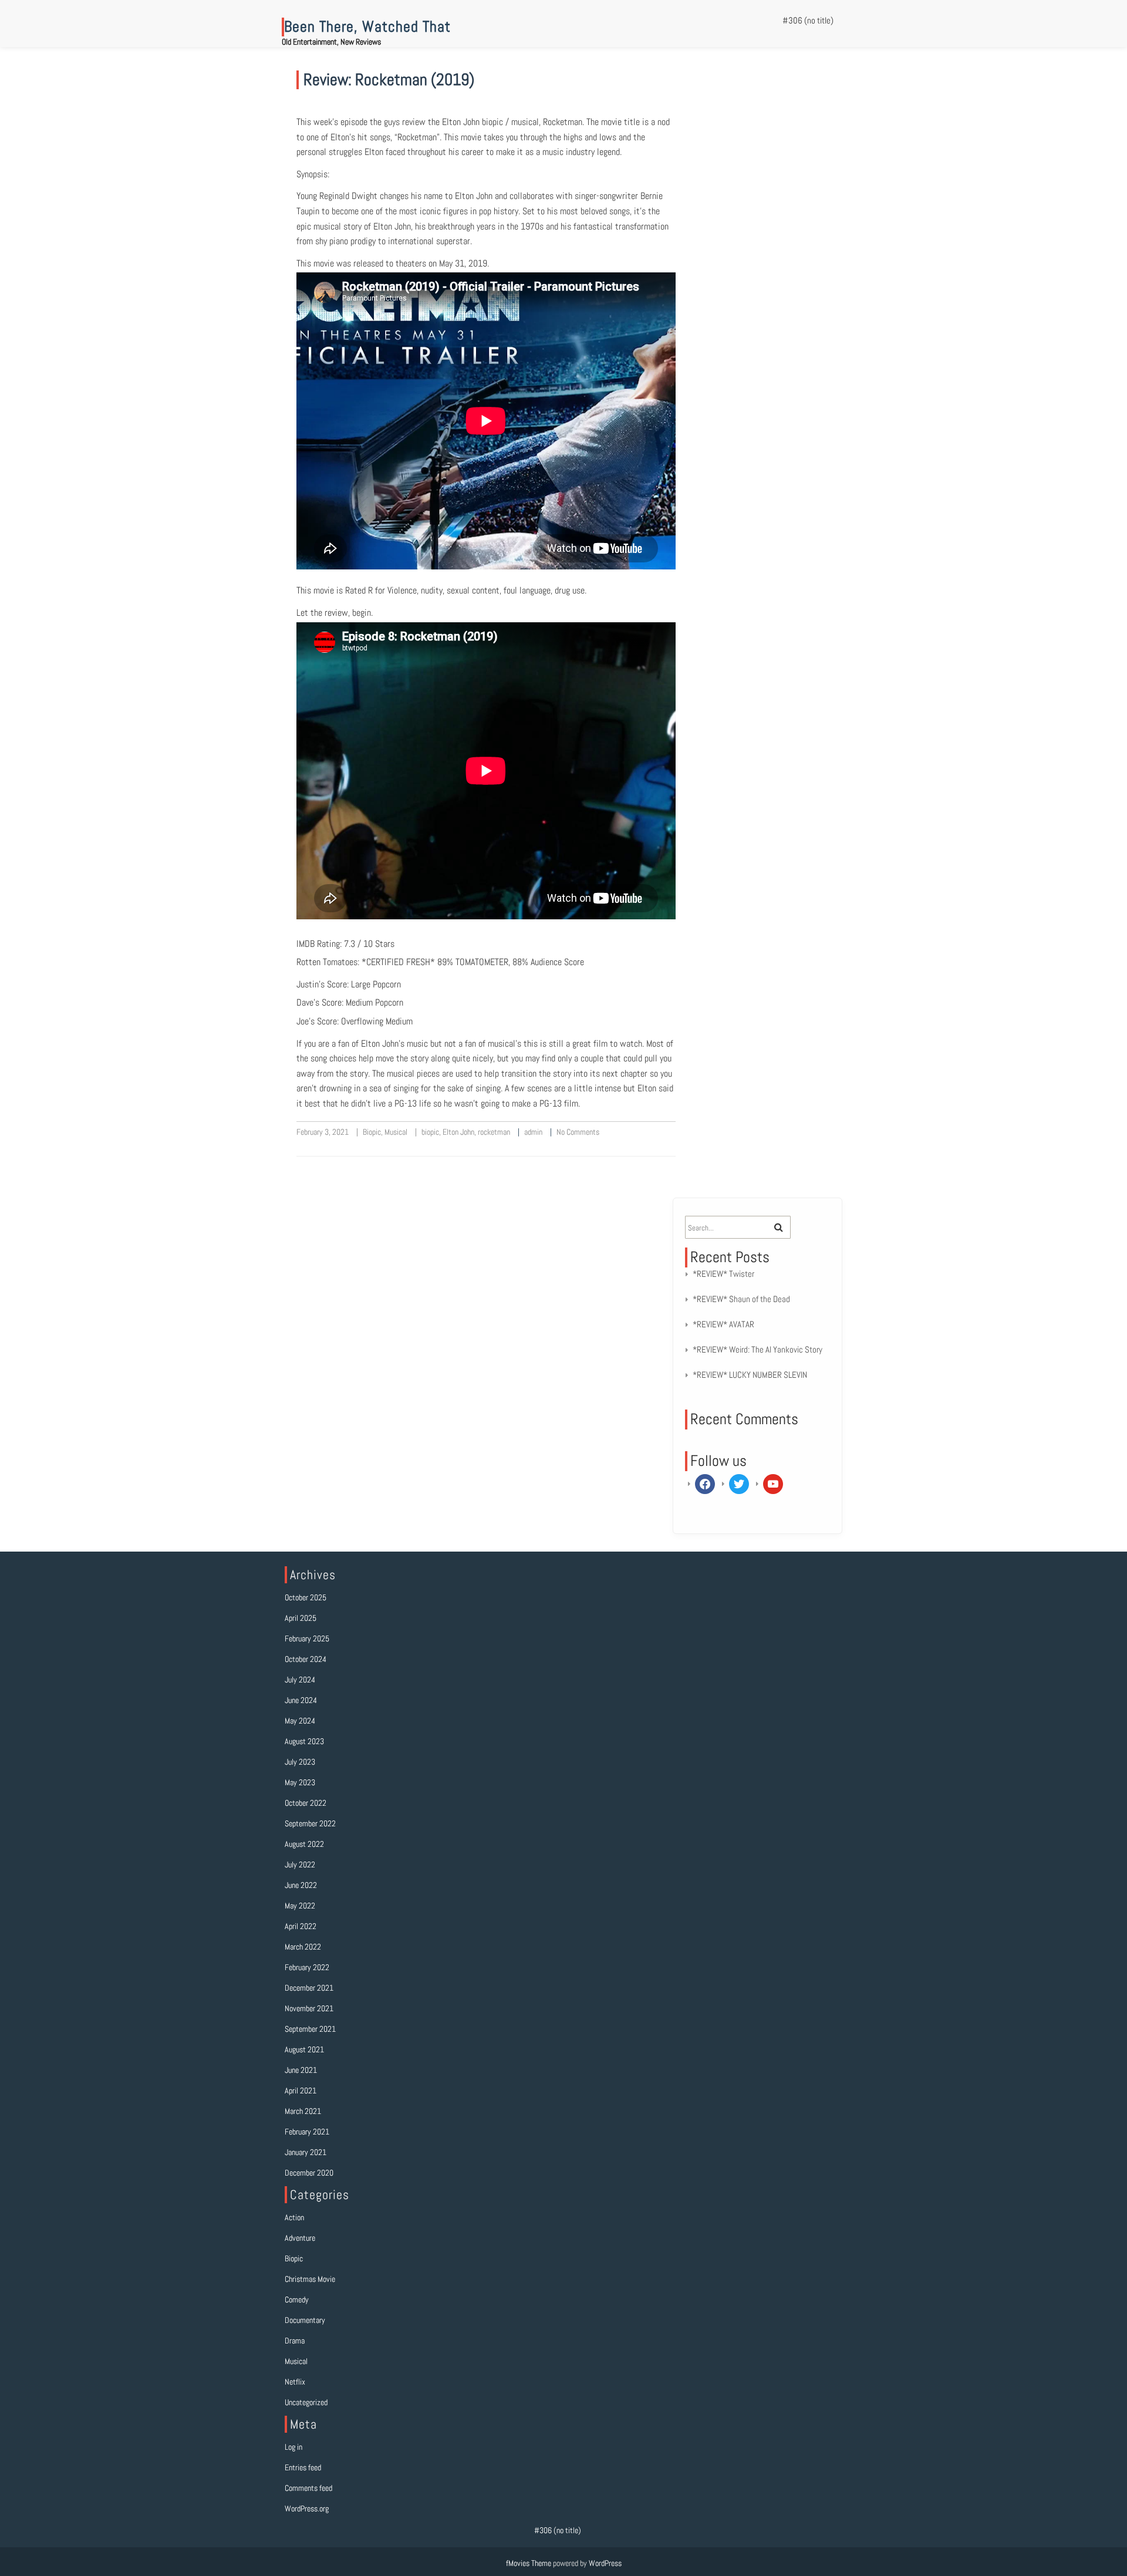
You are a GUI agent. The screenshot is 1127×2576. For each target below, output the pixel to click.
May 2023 (300, 1782)
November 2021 (309, 2008)
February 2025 (307, 1638)
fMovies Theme (529, 2563)
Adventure (300, 2238)
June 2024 (301, 1700)
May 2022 (300, 1906)
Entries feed (303, 2467)
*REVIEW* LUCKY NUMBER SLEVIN (750, 1375)
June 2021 (301, 2070)
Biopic (372, 1132)
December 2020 (309, 2173)
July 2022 (300, 1864)
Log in (293, 2447)
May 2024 (300, 1721)
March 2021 (303, 2111)
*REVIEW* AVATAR (723, 1324)
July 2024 (300, 1680)
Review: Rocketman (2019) (389, 80)
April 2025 (301, 1618)
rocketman (494, 1132)
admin (533, 1132)
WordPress (605, 2563)
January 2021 (306, 2152)
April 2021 (301, 2091)
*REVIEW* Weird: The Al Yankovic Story (757, 1349)
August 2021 (304, 2049)
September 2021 (310, 2029)
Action (294, 2217)
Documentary (305, 2320)
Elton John (458, 1132)
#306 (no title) (808, 20)
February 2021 (307, 2132)
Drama (295, 2341)
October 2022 (306, 1803)
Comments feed (308, 2488)
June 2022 (301, 1885)
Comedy (297, 2299)
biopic (430, 1132)
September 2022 (310, 1823)
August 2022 (304, 1844)
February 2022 (307, 1967)
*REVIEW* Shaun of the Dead (741, 1299)
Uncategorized (306, 2402)
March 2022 (303, 1947)
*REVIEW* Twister (723, 1274)
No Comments (578, 1132)
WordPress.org (307, 2508)
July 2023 (300, 1762)
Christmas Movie (310, 2279)
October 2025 (306, 1597)
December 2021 (309, 1988)
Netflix (295, 2382)
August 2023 (304, 1741)
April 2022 (301, 1926)
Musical (396, 1132)
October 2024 (306, 1659)
